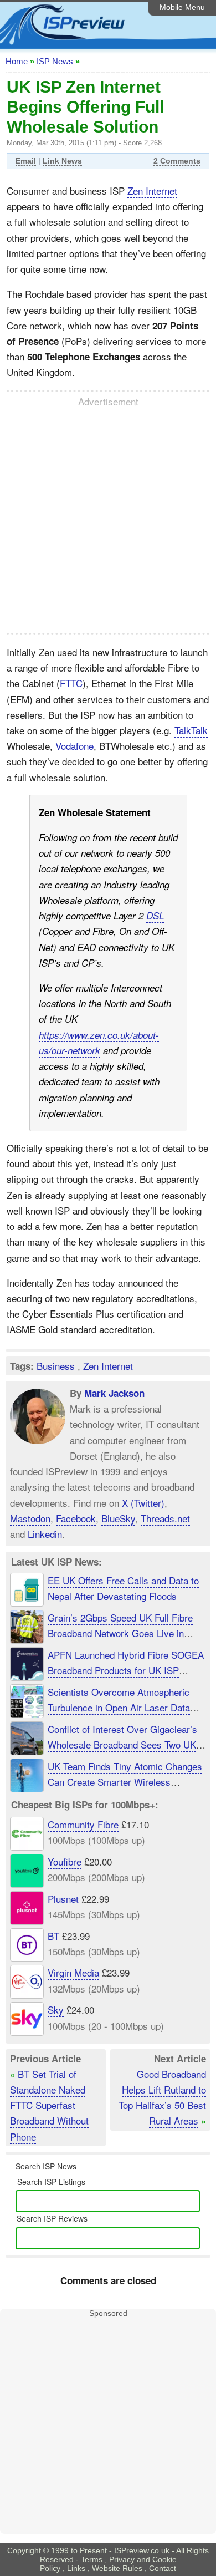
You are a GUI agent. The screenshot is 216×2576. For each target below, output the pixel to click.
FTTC (71, 683)
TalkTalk (191, 730)
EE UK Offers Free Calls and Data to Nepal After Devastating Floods (123, 1588)
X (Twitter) (143, 1502)
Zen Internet (152, 190)
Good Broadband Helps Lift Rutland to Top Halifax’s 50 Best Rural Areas (162, 2097)
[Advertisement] (108, 520)
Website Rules (117, 2568)
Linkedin (45, 1534)
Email (26, 161)
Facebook (76, 1518)
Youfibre (65, 1861)
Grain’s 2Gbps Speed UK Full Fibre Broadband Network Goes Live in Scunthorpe (120, 1633)
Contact (163, 2568)
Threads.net (165, 1518)
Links (76, 2568)
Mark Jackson (114, 1393)
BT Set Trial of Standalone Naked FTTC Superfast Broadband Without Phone (49, 2105)
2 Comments (177, 161)
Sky (56, 2010)
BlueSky (118, 1518)
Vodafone (74, 746)
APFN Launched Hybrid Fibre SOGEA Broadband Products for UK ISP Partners (126, 1670)
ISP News (55, 61)
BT (53, 1936)
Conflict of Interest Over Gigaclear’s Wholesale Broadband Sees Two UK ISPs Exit (122, 1744)
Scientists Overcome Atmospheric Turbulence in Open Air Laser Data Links (119, 1707)
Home (17, 61)
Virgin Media (73, 1973)
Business (56, 1366)
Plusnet (63, 1899)
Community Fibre (83, 1824)
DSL (155, 916)
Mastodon (30, 1518)
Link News (62, 161)
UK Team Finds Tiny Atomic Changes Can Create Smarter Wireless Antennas (125, 1782)
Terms (92, 2559)
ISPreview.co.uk (142, 2550)
